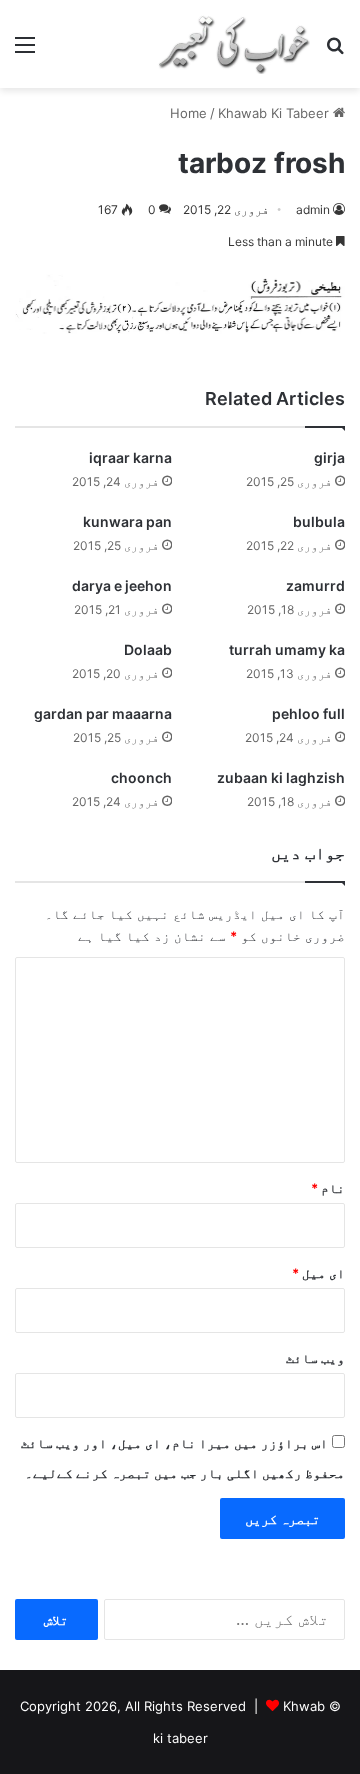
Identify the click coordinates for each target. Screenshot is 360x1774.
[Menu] (25, 51)
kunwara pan (127, 521)
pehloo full (308, 713)
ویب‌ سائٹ (315, 1358)
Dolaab (148, 649)
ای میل (318, 1273)
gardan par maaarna (103, 713)
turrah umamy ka (287, 649)
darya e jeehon (122, 585)
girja (329, 457)
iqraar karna (130, 457)
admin (313, 209)
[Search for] (335, 51)
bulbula (319, 521)
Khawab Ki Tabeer (273, 113)
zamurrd (315, 585)
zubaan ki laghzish (281, 777)
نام (328, 1188)
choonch (141, 777)
